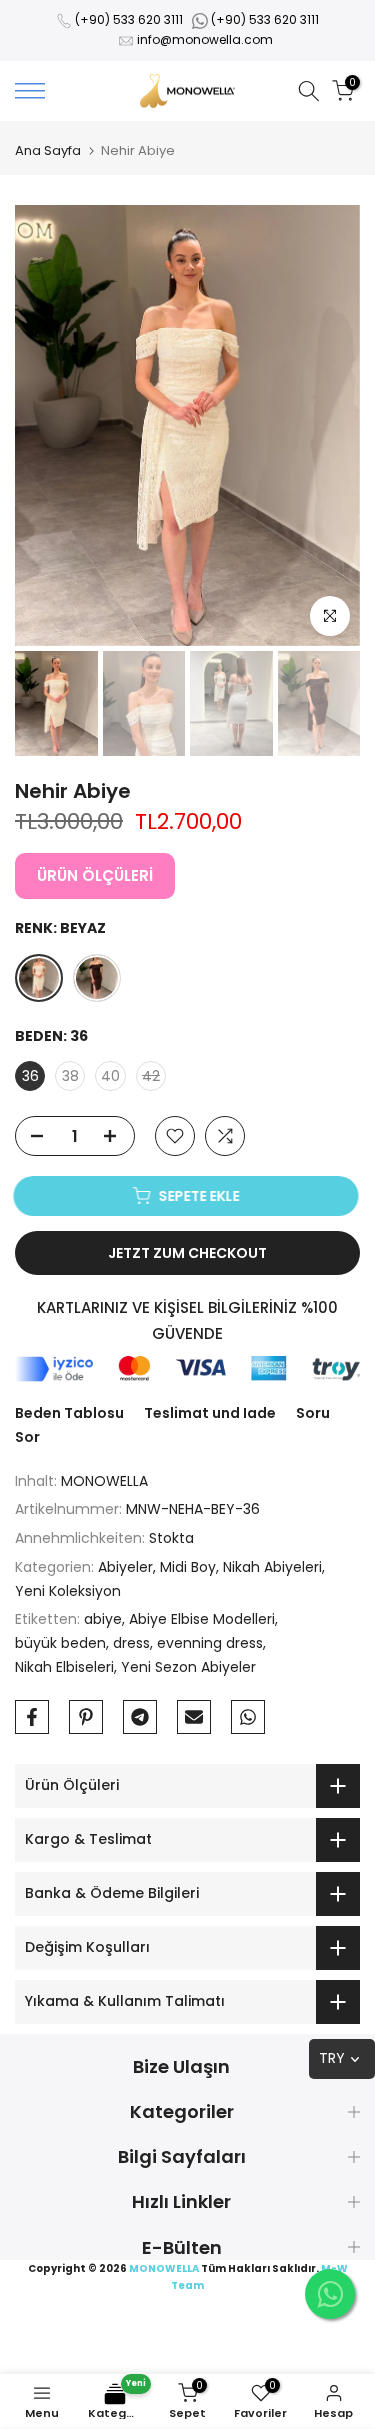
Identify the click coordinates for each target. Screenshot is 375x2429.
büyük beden (60, 1643)
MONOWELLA (104, 1481)
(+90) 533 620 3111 (129, 19)
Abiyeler (125, 1567)
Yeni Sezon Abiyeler (188, 1667)
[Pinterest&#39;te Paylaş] (86, 1717)
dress (131, 1643)
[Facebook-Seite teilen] (32, 1717)
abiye (103, 1619)
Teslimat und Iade (210, 1413)
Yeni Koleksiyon (68, 1591)
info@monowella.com (205, 39)
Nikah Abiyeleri (272, 1567)
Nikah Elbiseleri (64, 1667)
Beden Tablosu (69, 1413)
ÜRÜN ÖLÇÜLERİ (95, 875)
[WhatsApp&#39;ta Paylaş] (248, 1717)
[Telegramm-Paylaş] (140, 1717)
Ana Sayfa (48, 150)
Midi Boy (188, 1567)
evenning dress (210, 1643)
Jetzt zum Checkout (187, 1253)
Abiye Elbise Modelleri (202, 1619)
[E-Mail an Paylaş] (194, 1717)
